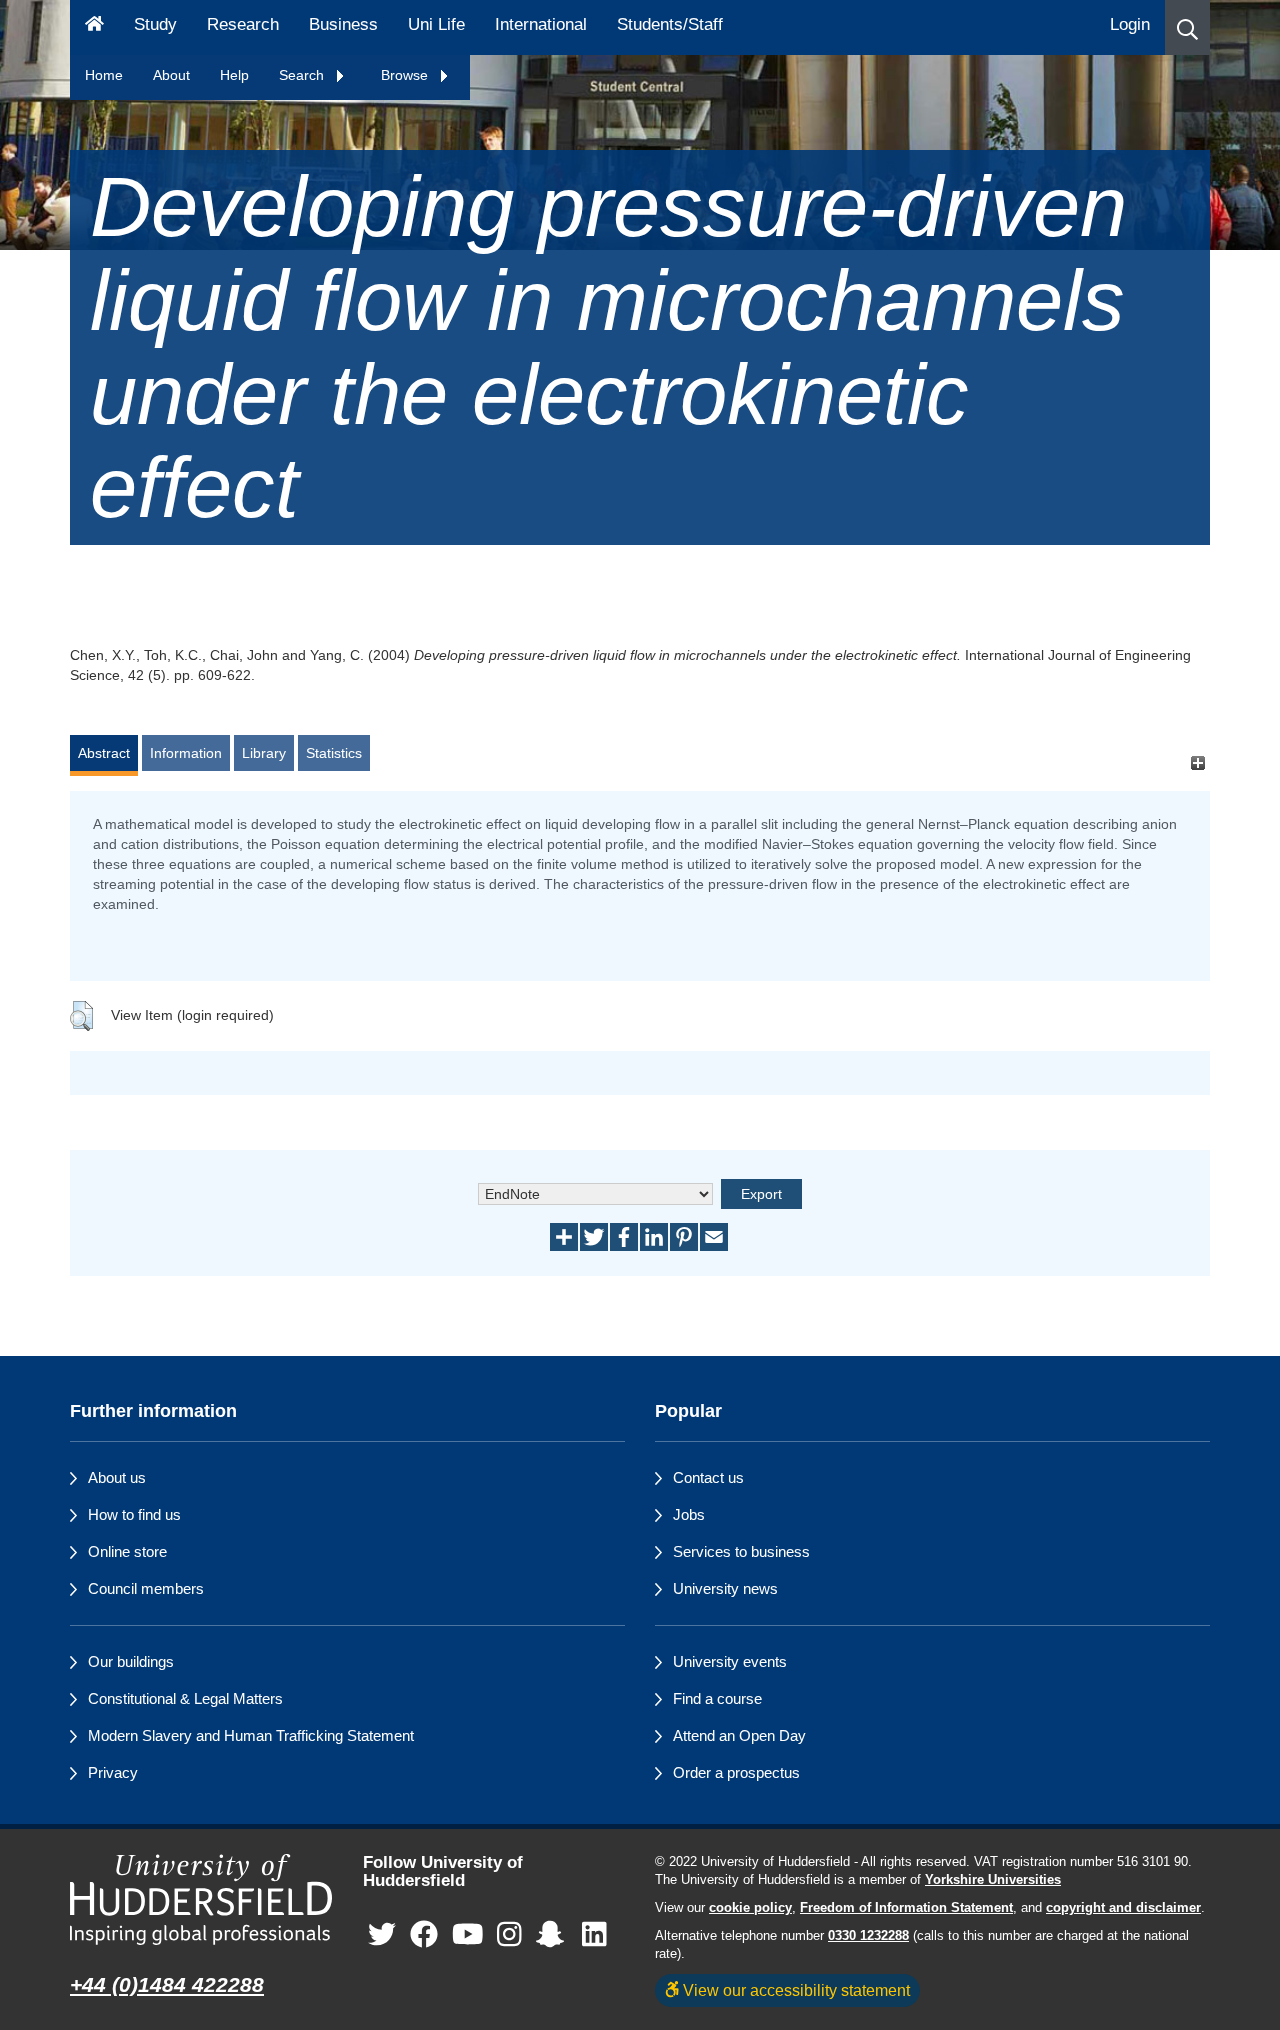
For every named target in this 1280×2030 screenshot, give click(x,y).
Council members (146, 1588)
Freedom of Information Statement (906, 1908)
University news (725, 1588)
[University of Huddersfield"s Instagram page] (509, 1935)
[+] (1197, 762)
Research (243, 24)
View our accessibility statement (794, 1990)
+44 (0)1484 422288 (167, 1984)
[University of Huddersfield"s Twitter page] (382, 1935)
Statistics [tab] (334, 753)
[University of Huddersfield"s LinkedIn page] (594, 1935)
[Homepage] (94, 27)
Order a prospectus (736, 1772)
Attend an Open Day (739, 1735)
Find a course (717, 1698)
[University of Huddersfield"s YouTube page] (468, 1935)
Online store (127, 1551)
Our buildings (131, 1661)
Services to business (741, 1551)
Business (343, 24)
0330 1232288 (868, 1936)
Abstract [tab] (104, 753)
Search (303, 75)
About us (117, 1477)
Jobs (689, 1514)
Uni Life (436, 24)
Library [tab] (264, 753)
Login (1130, 24)
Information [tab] (186, 753)
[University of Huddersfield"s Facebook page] (424, 1935)
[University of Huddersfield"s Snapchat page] (554, 1935)
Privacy (113, 1772)
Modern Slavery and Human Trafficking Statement (251, 1735)
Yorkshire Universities (993, 1880)
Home (104, 75)
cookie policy (750, 1908)
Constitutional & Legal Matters (185, 1698)
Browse (406, 75)
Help (234, 75)
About (171, 75)
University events (730, 1661)
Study (155, 24)
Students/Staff (670, 24)
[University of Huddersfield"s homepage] (201, 1899)
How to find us (134, 1514)
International (541, 24)
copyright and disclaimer (1123, 1908)
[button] (1187, 27)
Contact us (708, 1477)
